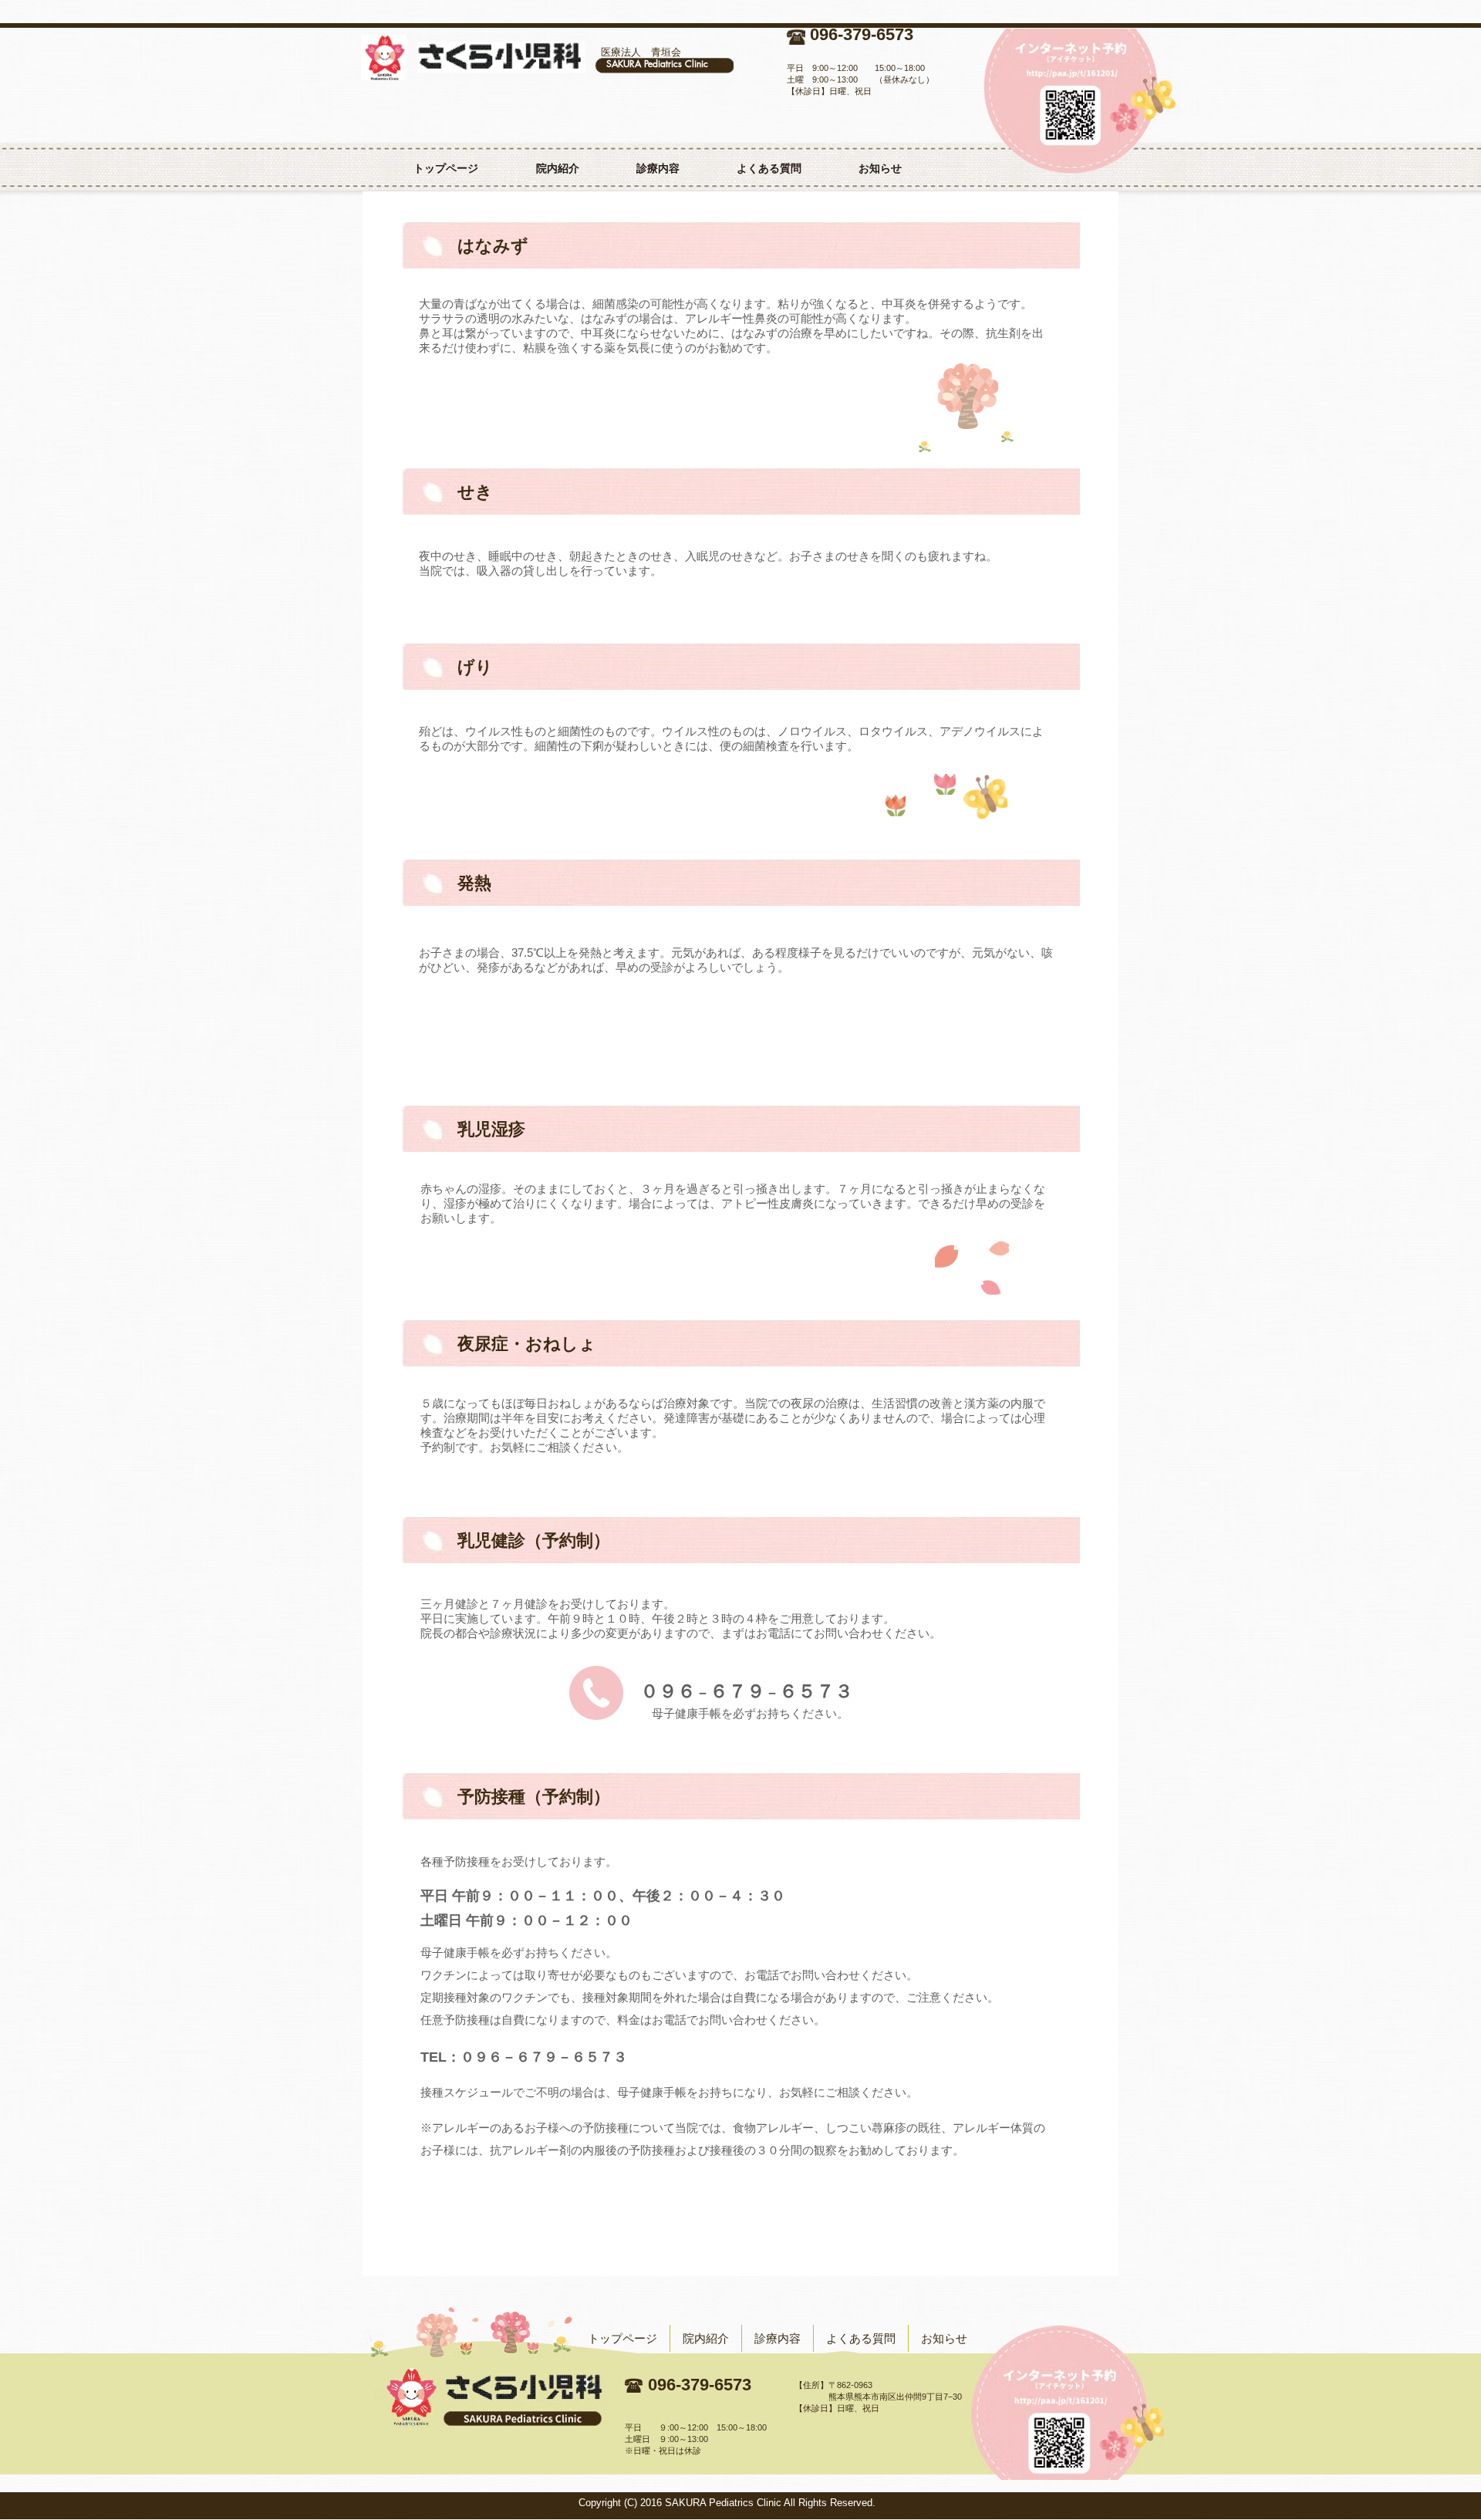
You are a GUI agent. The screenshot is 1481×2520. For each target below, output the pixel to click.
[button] (658, 168)
